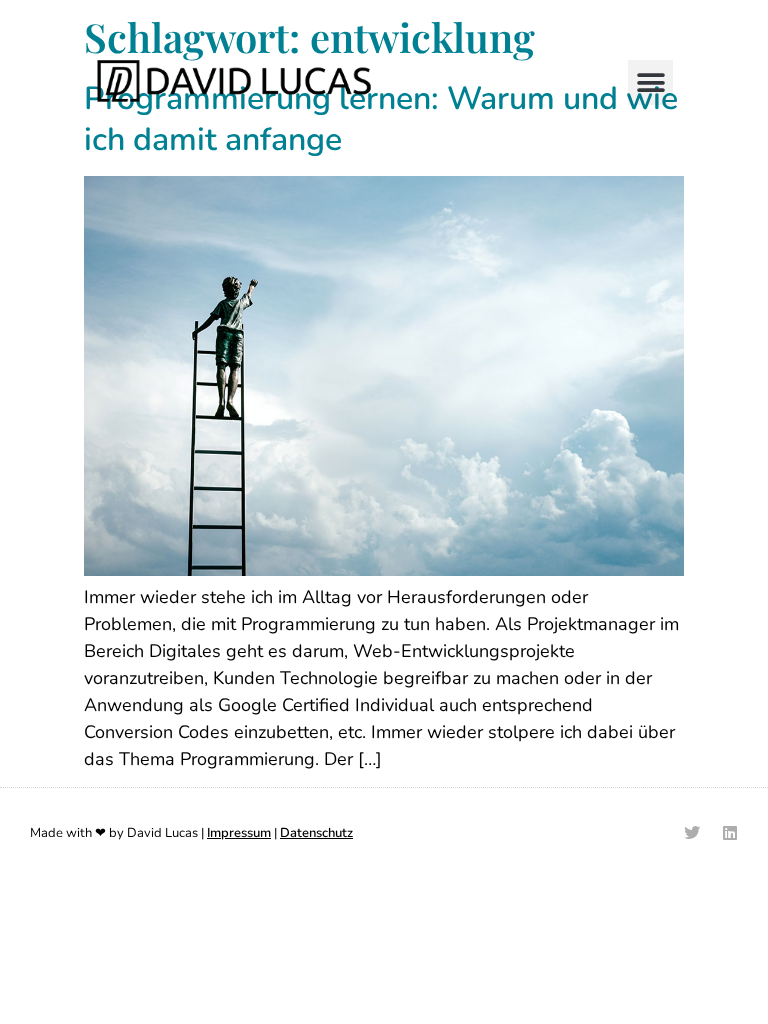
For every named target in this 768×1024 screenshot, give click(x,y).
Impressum (239, 833)
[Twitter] (692, 833)
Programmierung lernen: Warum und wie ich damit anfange (381, 119)
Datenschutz (316, 833)
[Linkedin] (730, 833)
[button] (650, 82)
